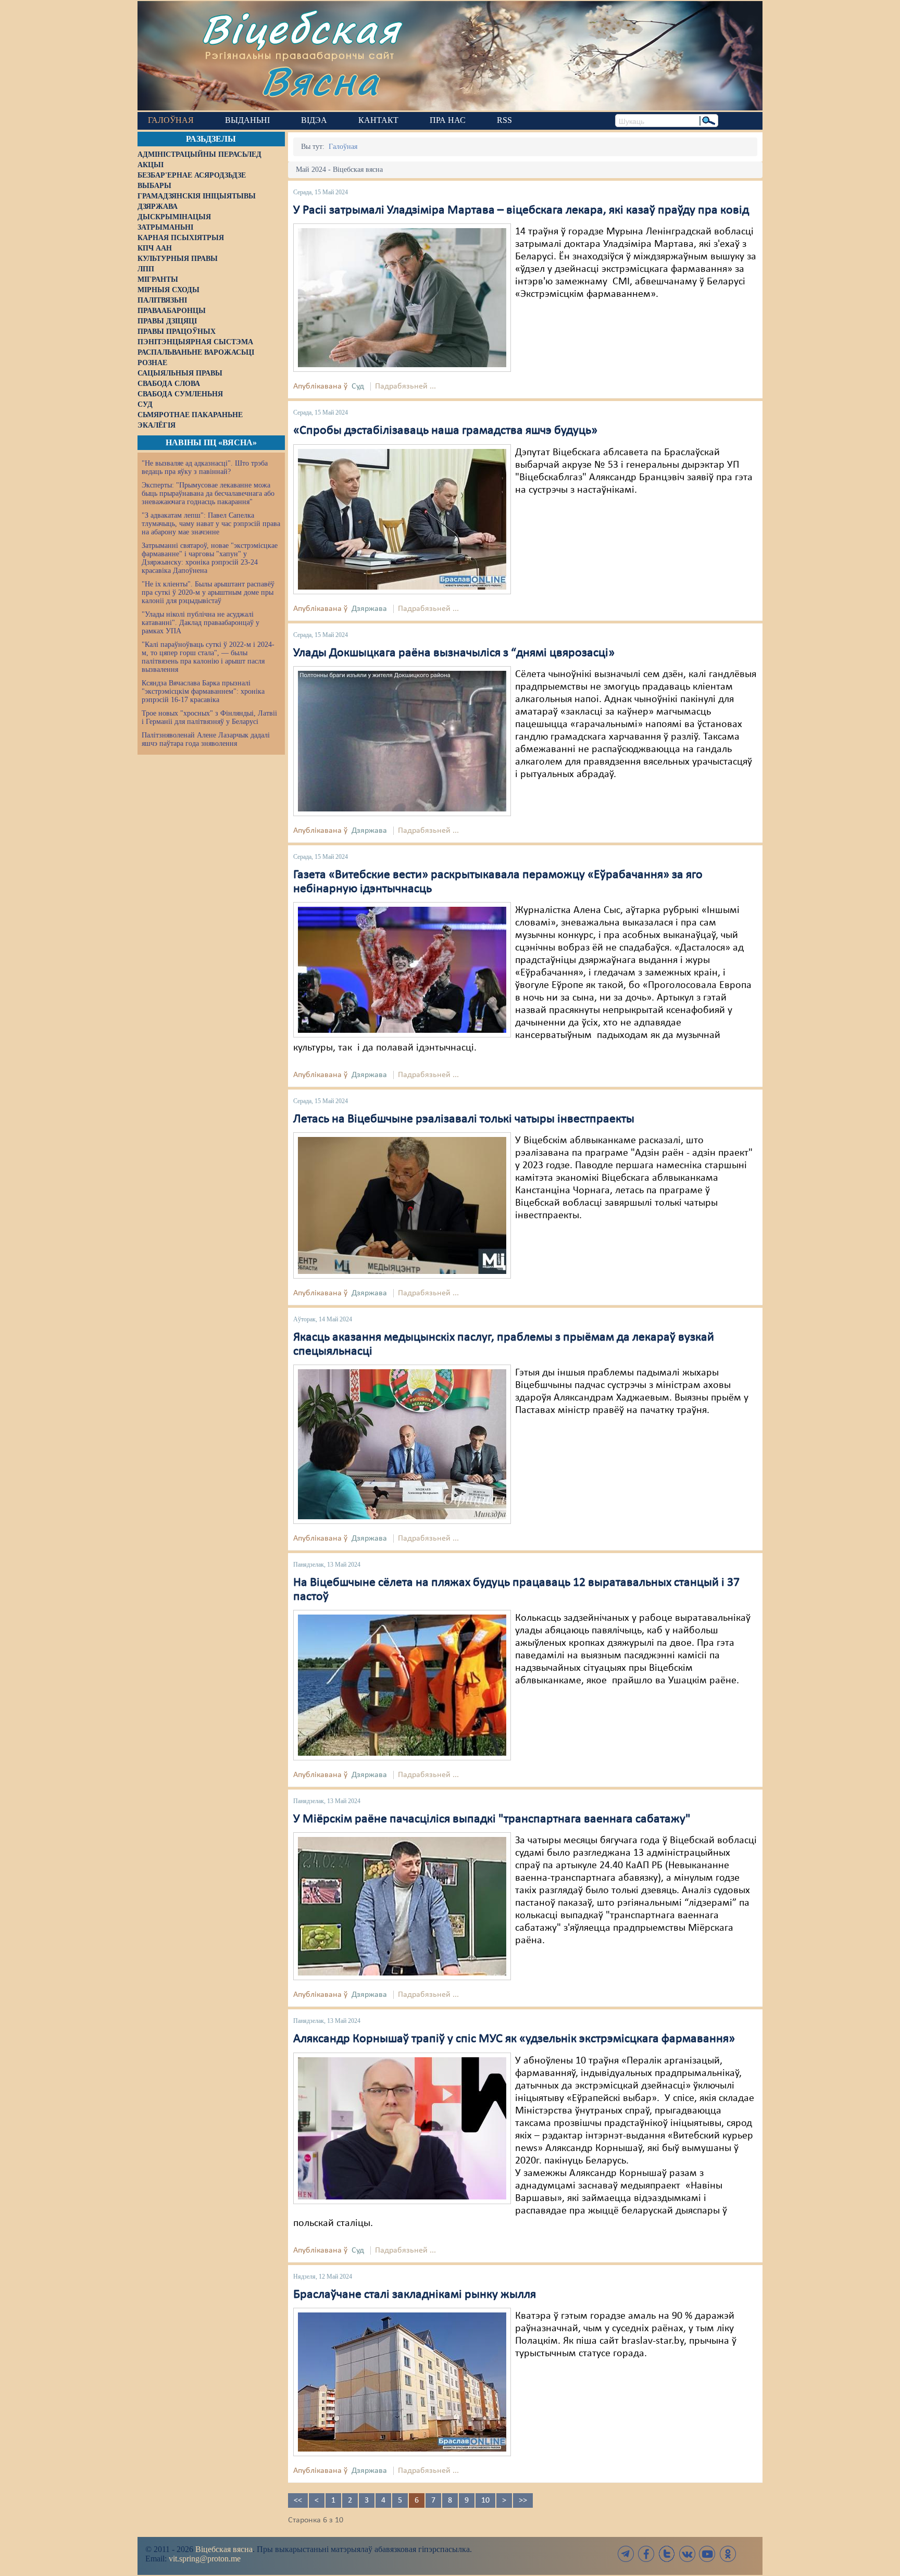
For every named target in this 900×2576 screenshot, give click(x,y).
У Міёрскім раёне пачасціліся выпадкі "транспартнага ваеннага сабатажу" (492, 1819)
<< (298, 2500)
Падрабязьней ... (405, 386)
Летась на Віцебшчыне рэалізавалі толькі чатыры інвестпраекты (464, 1119)
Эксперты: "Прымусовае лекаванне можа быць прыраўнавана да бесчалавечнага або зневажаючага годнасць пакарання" (208, 493)
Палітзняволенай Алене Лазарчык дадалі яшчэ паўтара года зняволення (206, 739)
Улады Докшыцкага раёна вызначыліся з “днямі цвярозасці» (454, 653)
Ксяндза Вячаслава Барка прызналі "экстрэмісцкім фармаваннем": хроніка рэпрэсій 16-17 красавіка (203, 691)
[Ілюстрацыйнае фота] (402, 741)
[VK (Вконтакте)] (687, 2554)
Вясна (320, 80)
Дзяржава (369, 609)
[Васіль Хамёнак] (402, 1906)
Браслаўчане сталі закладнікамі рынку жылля (415, 2295)
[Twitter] (667, 2554)
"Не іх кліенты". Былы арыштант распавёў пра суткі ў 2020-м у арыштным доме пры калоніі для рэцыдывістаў (208, 592)
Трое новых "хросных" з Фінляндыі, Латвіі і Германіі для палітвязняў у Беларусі (209, 717)
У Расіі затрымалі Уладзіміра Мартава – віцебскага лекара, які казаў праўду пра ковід (521, 210)
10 (485, 2500)
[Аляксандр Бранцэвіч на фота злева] (402, 519)
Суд (358, 386)
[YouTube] (707, 2554)
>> (523, 2500)
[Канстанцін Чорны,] (402, 1206)
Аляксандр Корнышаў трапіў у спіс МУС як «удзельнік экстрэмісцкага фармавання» (514, 2039)
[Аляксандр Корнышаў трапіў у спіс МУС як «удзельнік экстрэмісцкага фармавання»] (402, 2128)
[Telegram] (626, 2554)
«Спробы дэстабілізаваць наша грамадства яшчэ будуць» (445, 431)
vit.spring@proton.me (205, 2559)
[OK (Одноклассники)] (728, 2554)
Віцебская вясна (224, 2549)
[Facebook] (646, 2554)
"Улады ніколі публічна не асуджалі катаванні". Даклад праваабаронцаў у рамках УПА (201, 623)
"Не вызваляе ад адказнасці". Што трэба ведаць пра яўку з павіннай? (205, 467)
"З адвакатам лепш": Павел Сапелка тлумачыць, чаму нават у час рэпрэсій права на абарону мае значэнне (211, 524)
